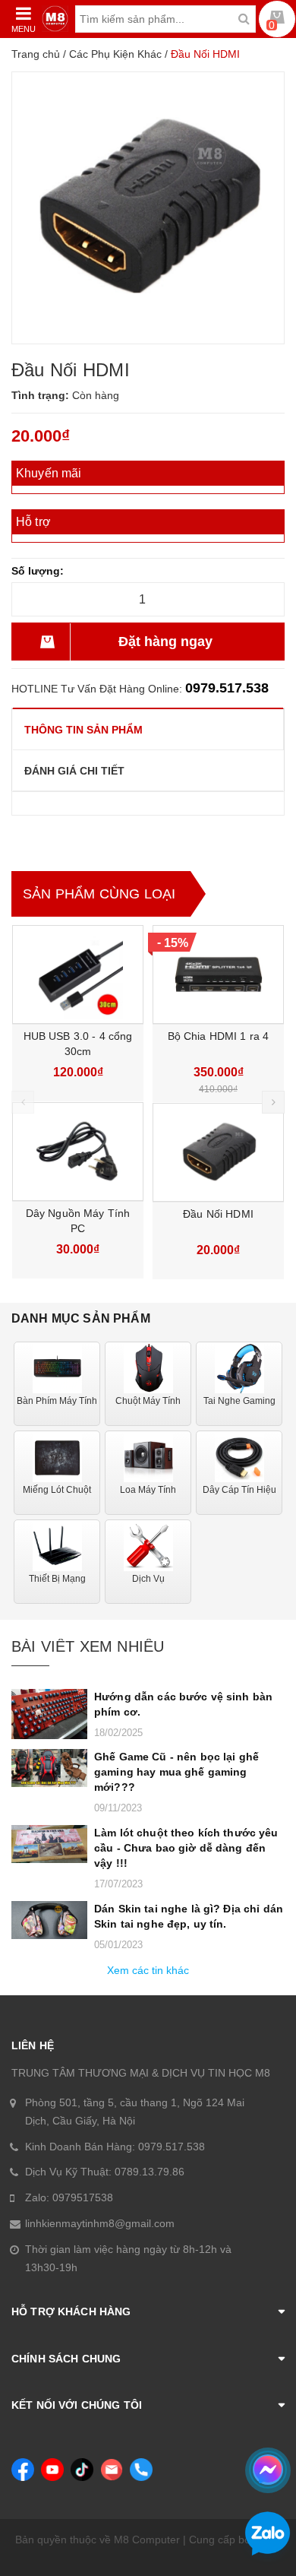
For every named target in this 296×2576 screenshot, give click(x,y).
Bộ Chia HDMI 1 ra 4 (219, 1036)
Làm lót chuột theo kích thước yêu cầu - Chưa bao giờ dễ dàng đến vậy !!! (186, 1848)
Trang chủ (36, 54)
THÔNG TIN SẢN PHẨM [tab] (83, 730)
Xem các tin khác (148, 1970)
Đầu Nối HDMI (218, 1214)
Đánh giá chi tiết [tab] (74, 771)
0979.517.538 (227, 688)
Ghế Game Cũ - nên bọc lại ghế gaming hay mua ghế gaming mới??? (176, 1772)
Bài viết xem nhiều (88, 1646)
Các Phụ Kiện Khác (115, 54)
